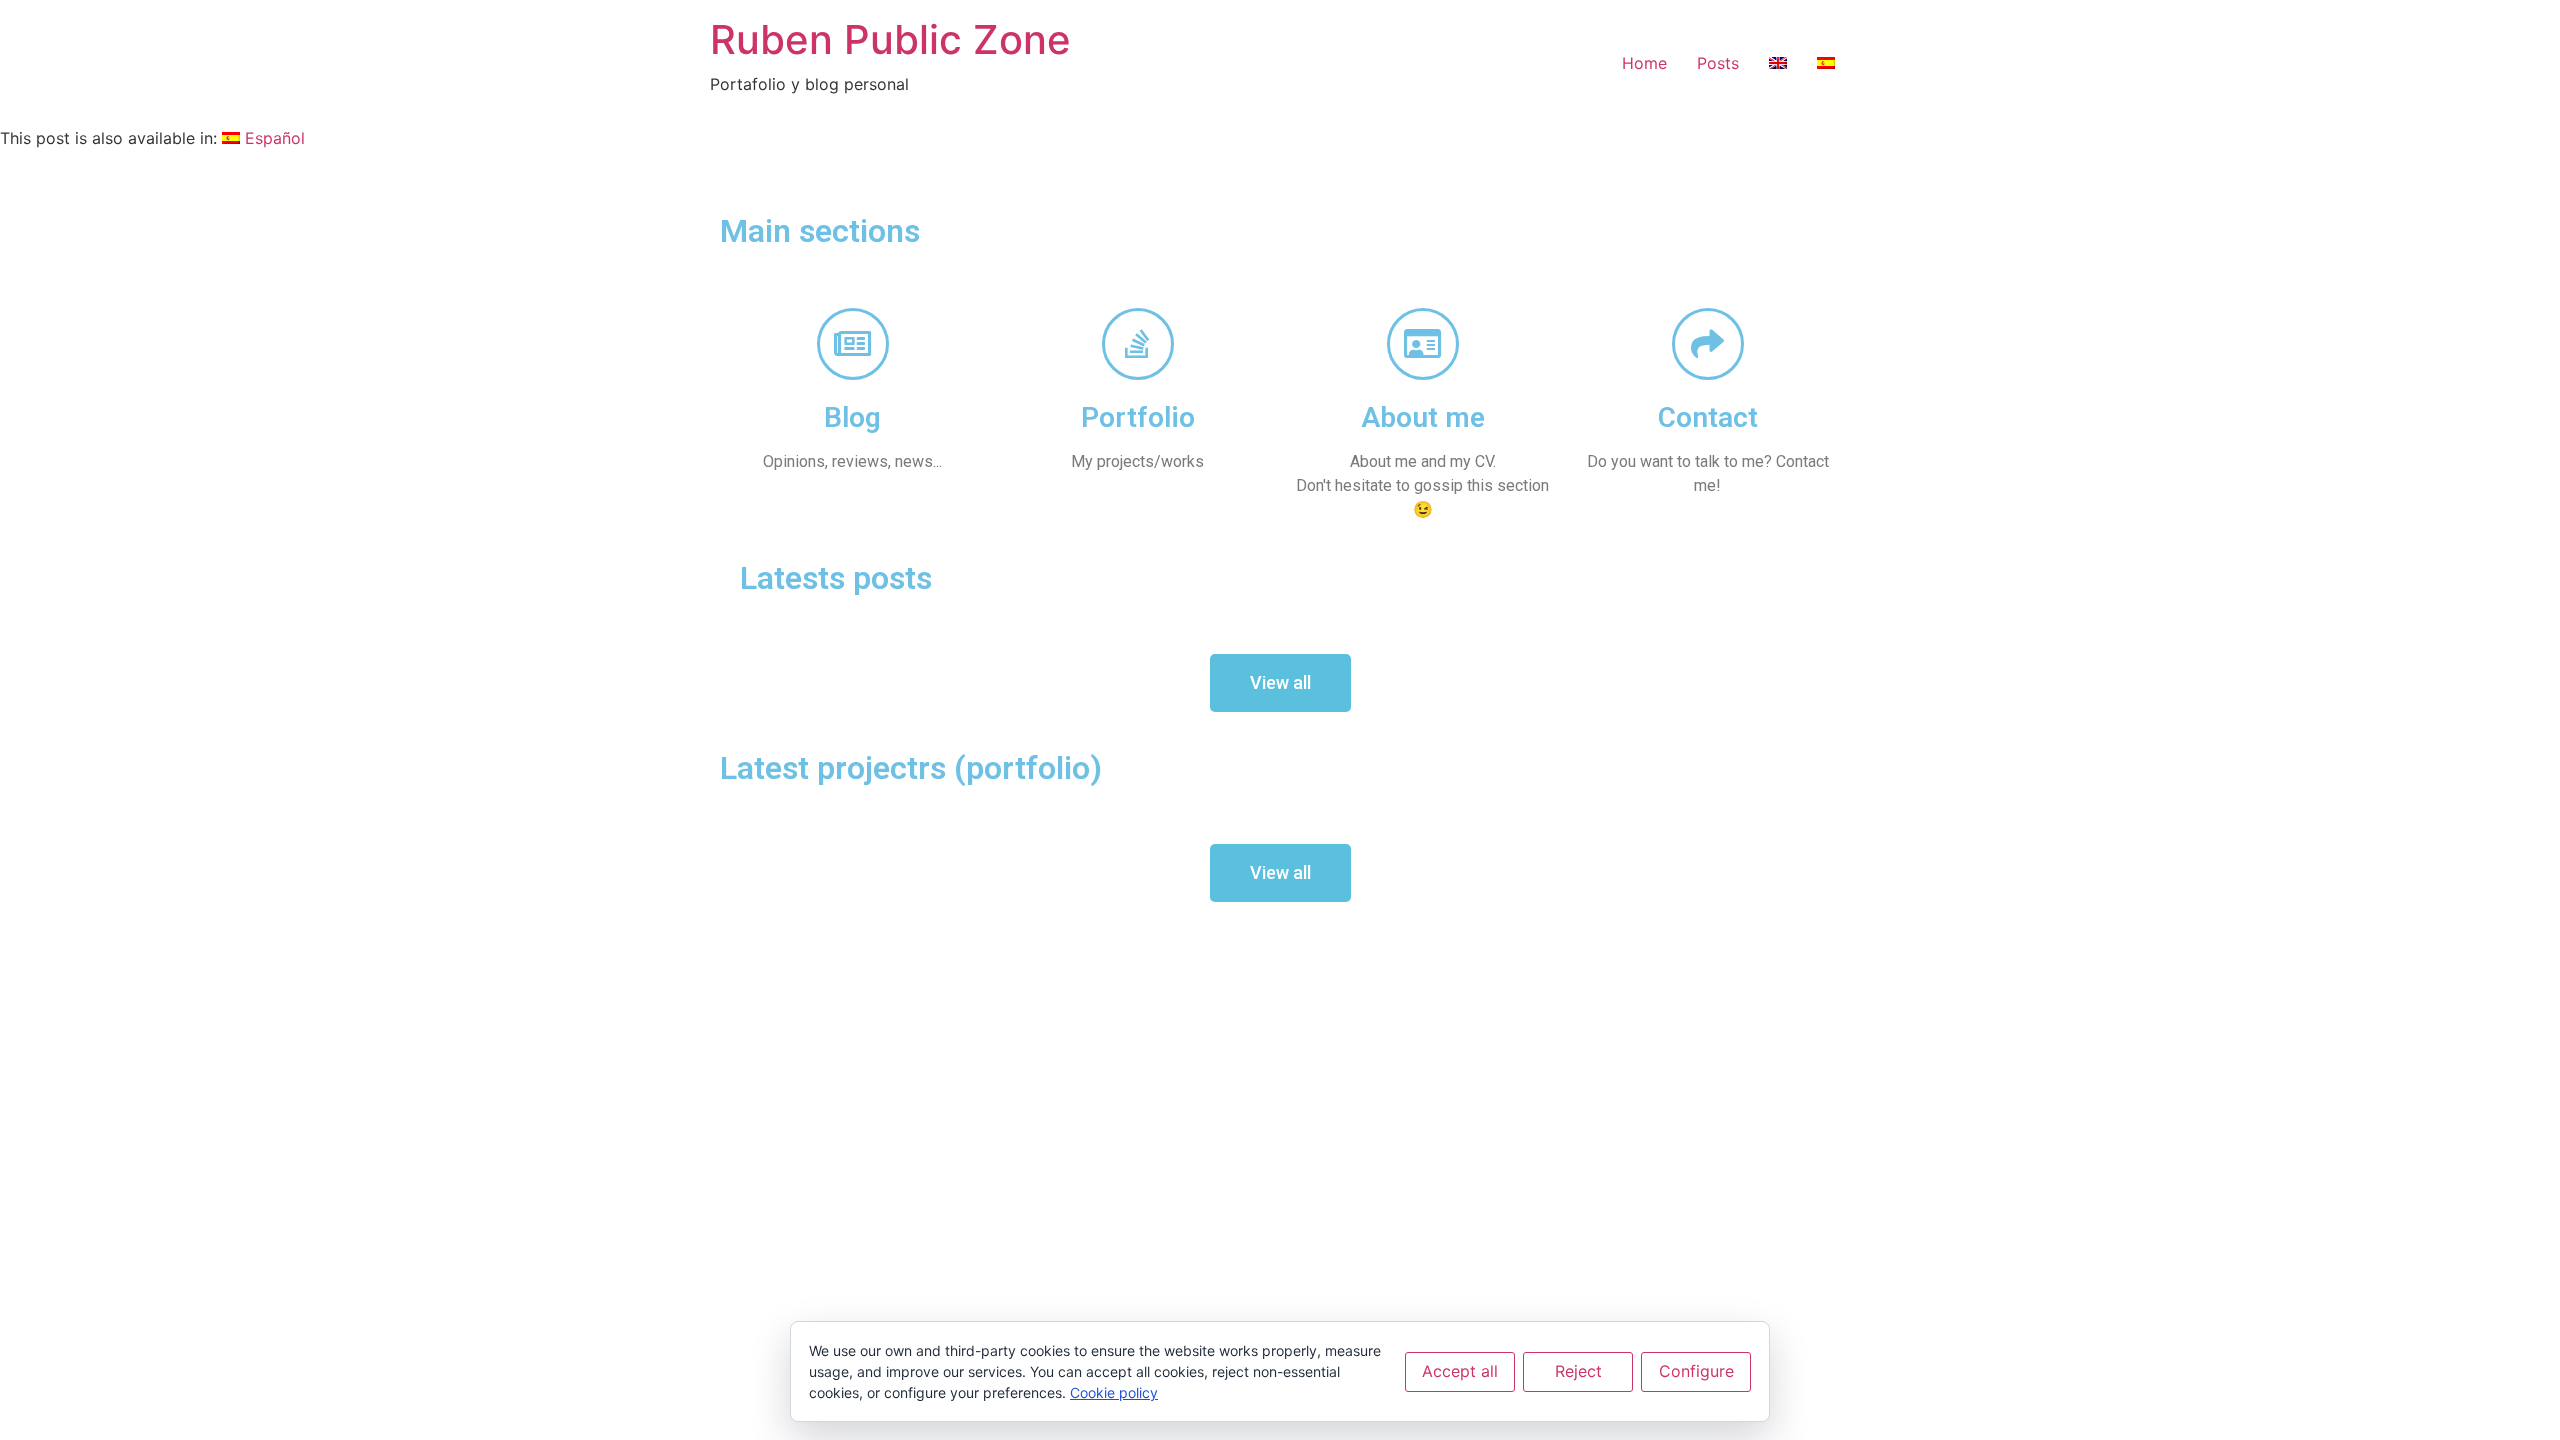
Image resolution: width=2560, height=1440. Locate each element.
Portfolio (1138, 417)
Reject (1578, 1371)
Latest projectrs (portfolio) (911, 768)
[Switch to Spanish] (1826, 63)
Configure (1696, 1371)
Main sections (820, 231)
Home (1644, 63)
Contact (1708, 417)
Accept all (1460, 1371)
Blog (852, 417)
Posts (1718, 63)
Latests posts (836, 578)
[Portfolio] (1138, 344)
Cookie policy (1114, 1392)
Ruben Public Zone (890, 39)
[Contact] (1708, 344)
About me (1423, 417)
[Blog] (853, 344)
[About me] (1423, 344)
